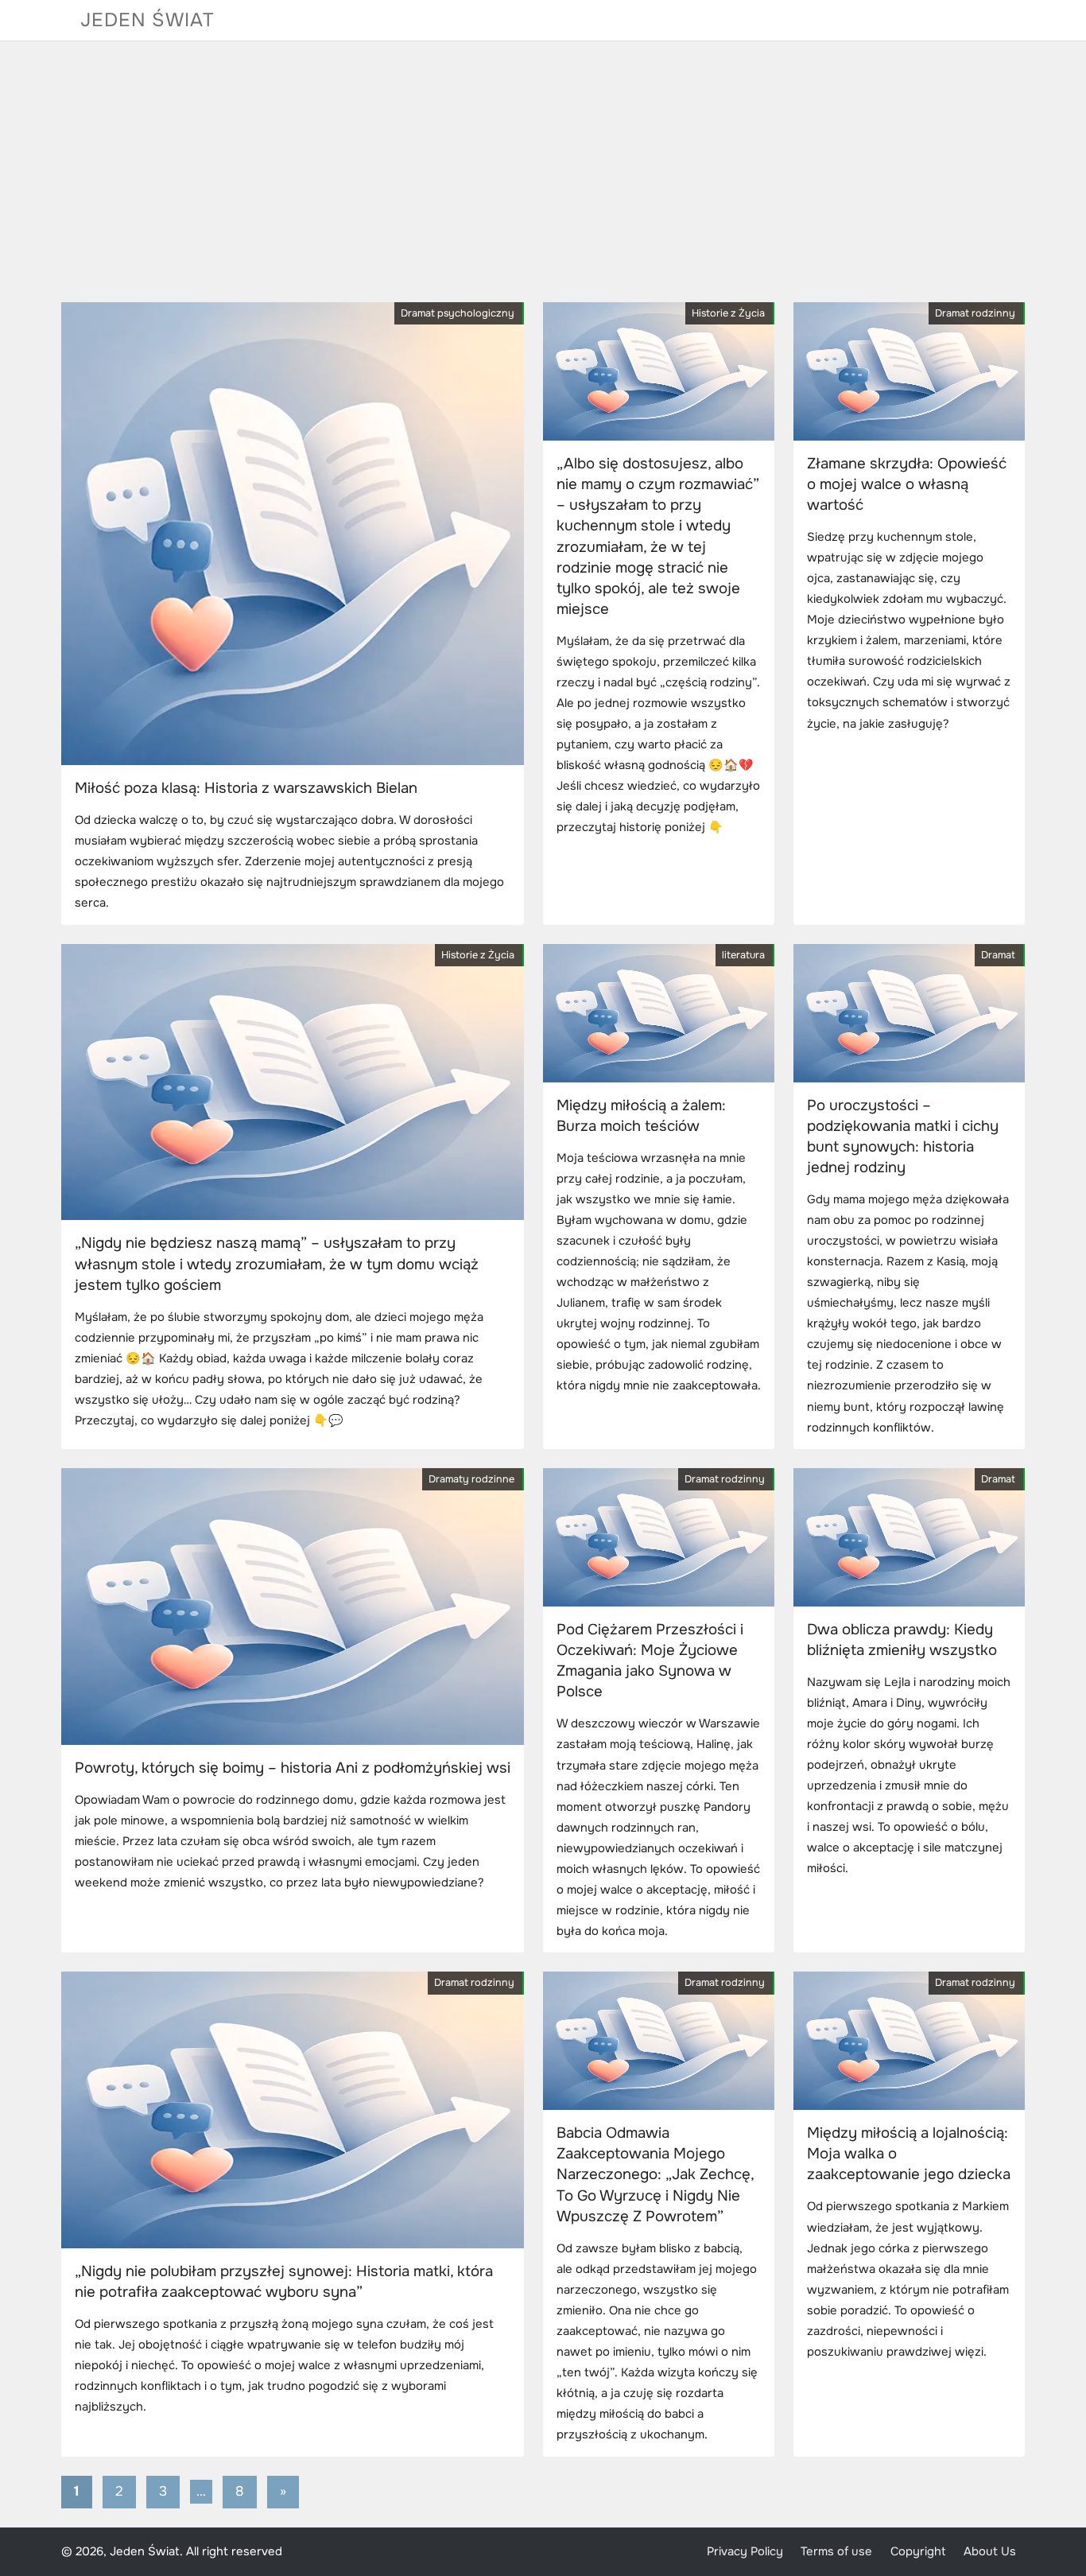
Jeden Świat (147, 20)
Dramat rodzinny (975, 313)
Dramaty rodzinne (471, 1479)
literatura (743, 955)
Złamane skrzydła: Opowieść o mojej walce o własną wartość (907, 484)
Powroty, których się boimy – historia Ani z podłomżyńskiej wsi (293, 1768)
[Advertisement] (543, 172)
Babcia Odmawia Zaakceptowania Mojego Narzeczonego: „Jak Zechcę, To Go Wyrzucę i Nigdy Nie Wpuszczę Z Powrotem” (655, 2175)
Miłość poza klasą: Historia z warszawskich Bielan (246, 788)
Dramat (998, 955)
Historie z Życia (728, 313)
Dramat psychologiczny (458, 313)
